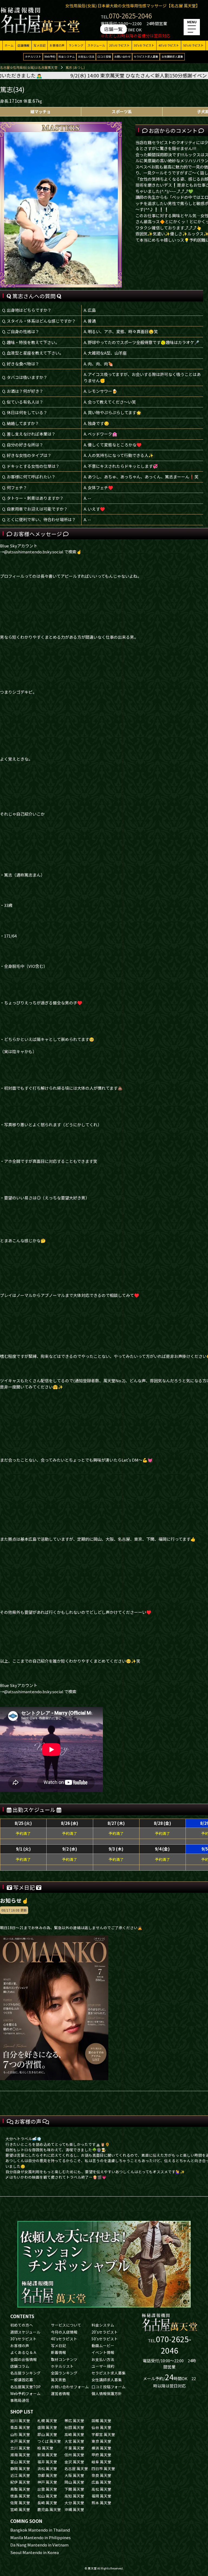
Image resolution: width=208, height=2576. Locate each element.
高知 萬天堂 (74, 2496)
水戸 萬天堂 (20, 2441)
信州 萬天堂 (74, 2455)
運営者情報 (60, 2393)
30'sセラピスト (144, 45)
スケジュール (96, 45)
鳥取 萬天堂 (20, 2489)
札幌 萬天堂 (47, 2421)
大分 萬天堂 (74, 2503)
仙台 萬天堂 (101, 2427)
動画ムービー (103, 2345)
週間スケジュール (25, 2332)
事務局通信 (20, 2400)
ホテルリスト (33, 56)
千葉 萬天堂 (74, 2448)
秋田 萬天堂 (74, 2427)
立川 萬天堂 (20, 2448)
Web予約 (50, 56)
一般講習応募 (22, 2380)
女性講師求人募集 (172, 56)
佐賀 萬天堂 (20, 2503)
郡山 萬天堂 (47, 2434)
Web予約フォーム (25, 2393)
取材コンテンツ (64, 2359)
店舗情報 (24, 45)
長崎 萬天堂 (47, 2503)
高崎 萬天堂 (74, 2434)
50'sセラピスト (193, 45)
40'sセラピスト (169, 45)
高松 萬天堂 (101, 2489)
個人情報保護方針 (107, 2393)
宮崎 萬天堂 (20, 2509)
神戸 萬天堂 (47, 2482)
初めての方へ (22, 2325)
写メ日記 (40, 45)
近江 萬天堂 (20, 2475)
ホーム (9, 45)
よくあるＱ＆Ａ (24, 2352)
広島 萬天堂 (101, 2482)
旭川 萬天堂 (20, 2421)
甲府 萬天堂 (101, 2455)
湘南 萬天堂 (20, 2455)
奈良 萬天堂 (101, 2475)
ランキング (76, 45)
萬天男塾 (58, 2380)
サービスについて (66, 2325)
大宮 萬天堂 (74, 2441)
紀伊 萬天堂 (20, 2482)
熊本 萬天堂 (101, 2503)
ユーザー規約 (103, 2366)
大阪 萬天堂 (74, 2475)
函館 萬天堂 (101, 2421)
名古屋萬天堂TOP (25, 2387)
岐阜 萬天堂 (101, 2462)
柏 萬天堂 (45, 2448)
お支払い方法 (86, 56)
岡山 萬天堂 (74, 2482)
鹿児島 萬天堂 (49, 2509)
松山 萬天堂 (47, 2496)
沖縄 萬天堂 (74, 2509)
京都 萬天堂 (47, 2475)
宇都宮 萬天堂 (103, 2434)
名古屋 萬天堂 (76, 2468)
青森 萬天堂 (20, 2427)
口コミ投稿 (104, 56)
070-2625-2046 (130, 16)
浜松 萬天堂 (47, 2468)
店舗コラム (20, 2366)
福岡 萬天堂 (101, 2496)
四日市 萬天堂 (103, 2468)
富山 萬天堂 (20, 2462)
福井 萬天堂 (47, 2462)
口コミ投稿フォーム (109, 2387)
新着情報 (58, 2352)
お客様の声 (57, 45)
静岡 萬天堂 (20, 2468)
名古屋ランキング (25, 2373)
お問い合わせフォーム (70, 2387)
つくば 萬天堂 (49, 2441)
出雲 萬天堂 (47, 2489)
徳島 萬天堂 (20, 2496)
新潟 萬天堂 (47, 2455)
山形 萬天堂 (20, 2434)
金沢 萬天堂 (74, 2462)
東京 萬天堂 (101, 2441)
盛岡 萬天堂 (47, 2427)
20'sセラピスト (119, 45)
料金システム (67, 56)
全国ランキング (64, 2373)
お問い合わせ (122, 56)
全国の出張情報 (24, 2359)
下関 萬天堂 (74, 2489)
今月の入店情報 (64, 2332)
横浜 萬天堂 (101, 2448)
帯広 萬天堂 (74, 2421)
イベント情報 (103, 2352)
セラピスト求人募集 (146, 56)
